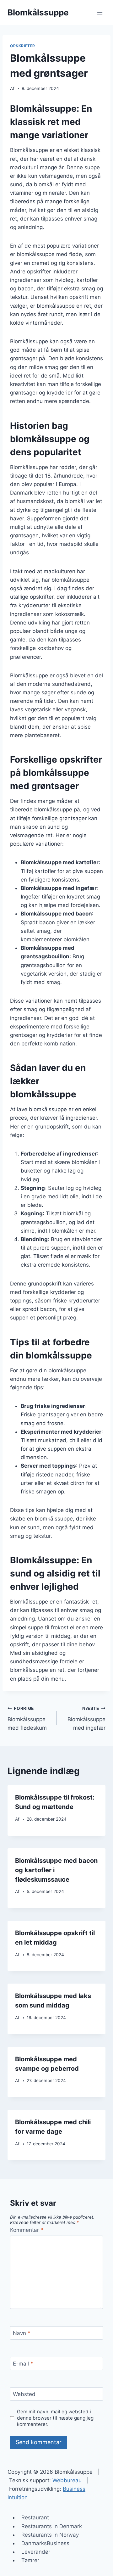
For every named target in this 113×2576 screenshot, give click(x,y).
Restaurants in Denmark (52, 2526)
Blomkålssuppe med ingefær (86, 1718)
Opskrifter (23, 46)
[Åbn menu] (100, 12)
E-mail (23, 2364)
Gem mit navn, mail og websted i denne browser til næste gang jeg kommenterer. (55, 2418)
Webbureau (67, 2480)
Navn (22, 2333)
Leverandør (36, 2552)
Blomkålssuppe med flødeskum (27, 1718)
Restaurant (35, 2517)
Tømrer (30, 2560)
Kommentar (27, 2230)
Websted (24, 2394)
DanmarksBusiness (45, 2543)
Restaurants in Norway (50, 2535)
